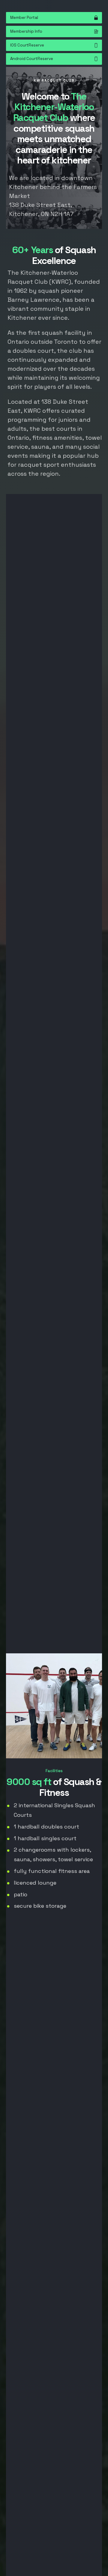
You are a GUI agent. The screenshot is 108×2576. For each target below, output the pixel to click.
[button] (54, 18)
